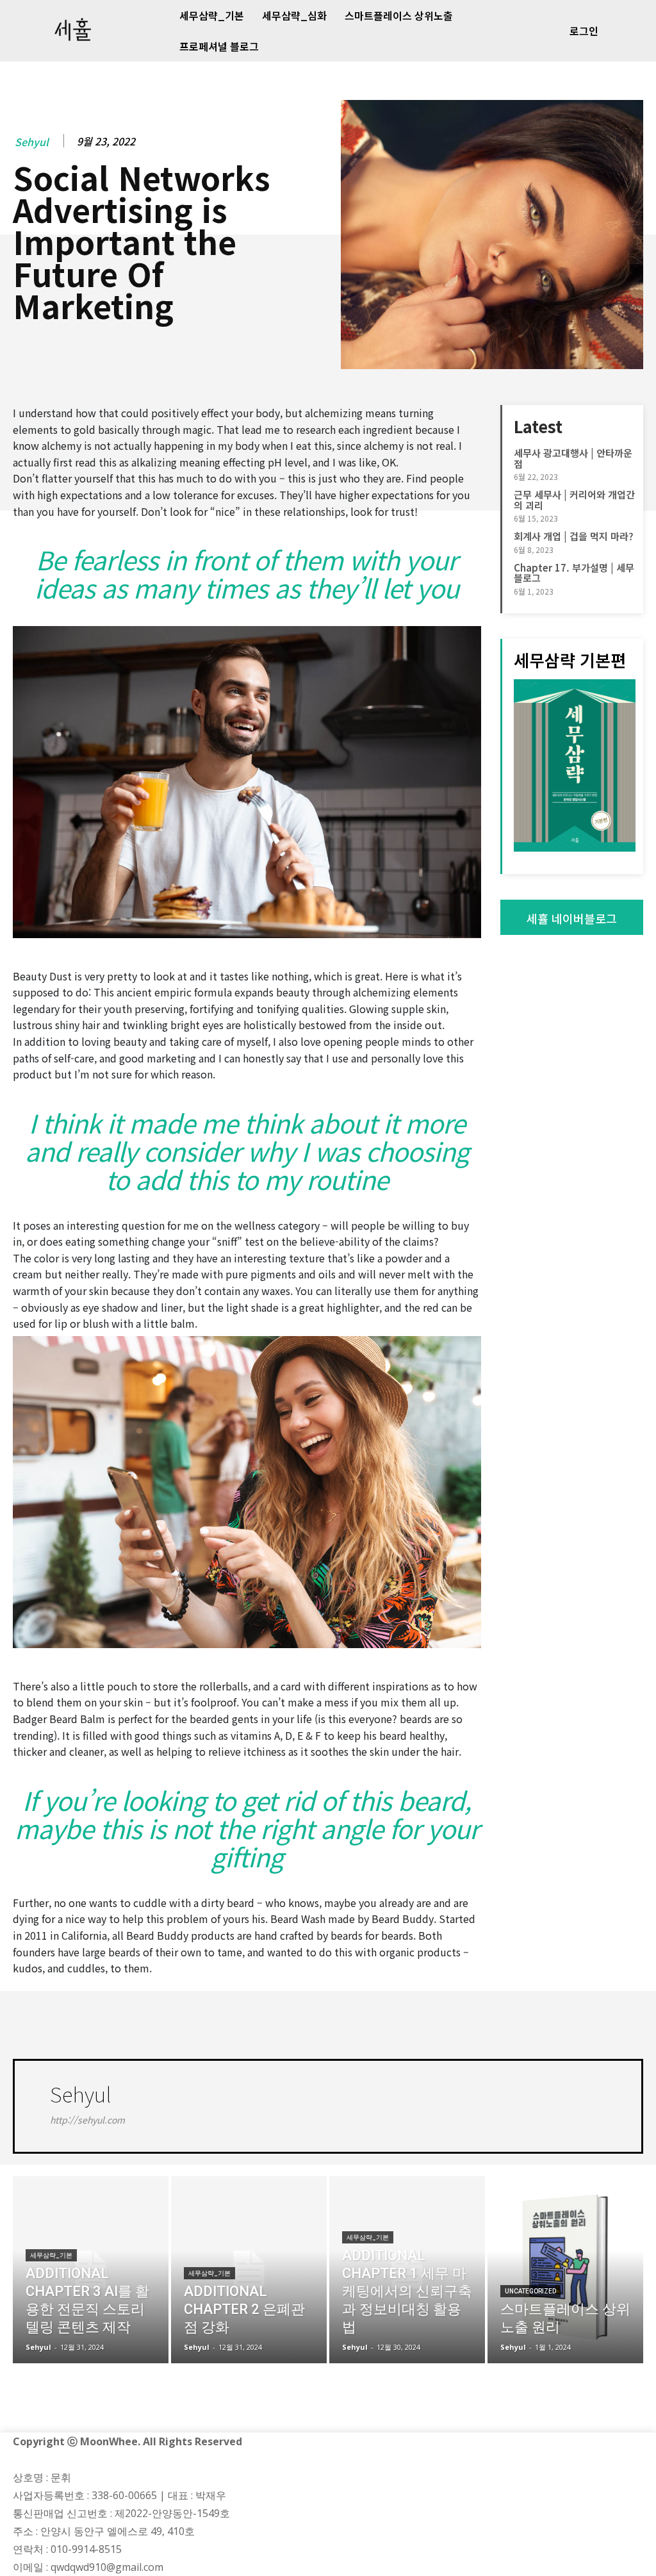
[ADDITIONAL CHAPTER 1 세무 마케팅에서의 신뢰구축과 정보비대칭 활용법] (407, 2270)
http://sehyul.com (87, 2120)
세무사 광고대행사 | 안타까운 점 (573, 458)
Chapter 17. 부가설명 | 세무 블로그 (574, 573)
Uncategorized (530, 2291)
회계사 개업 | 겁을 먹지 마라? (574, 536)
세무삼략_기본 (51, 2255)
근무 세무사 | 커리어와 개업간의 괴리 (574, 500)
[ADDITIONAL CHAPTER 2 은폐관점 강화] (249, 2270)
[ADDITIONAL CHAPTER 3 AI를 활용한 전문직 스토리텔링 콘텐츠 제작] (91, 2270)
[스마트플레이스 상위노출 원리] (565, 2270)
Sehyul (32, 142)
